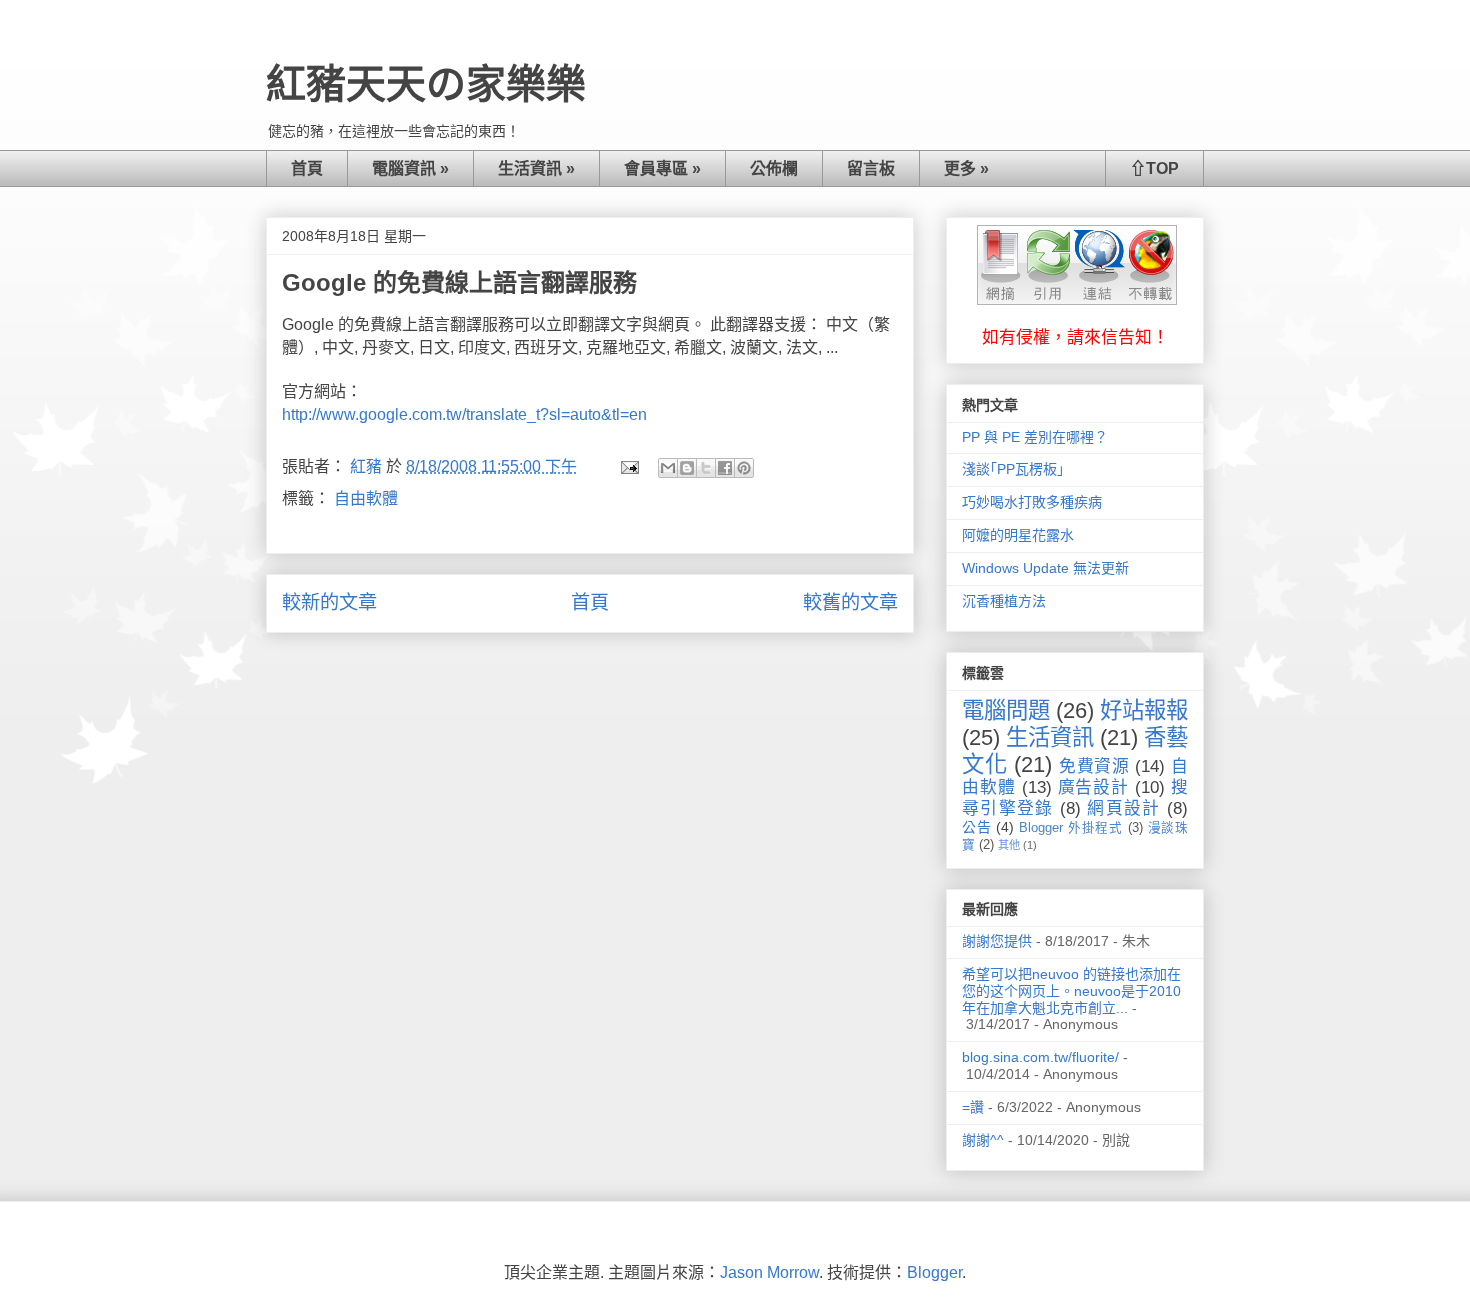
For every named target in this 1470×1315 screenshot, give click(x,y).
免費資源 (1094, 766)
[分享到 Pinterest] (744, 468)
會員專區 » (662, 168)
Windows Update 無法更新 (1045, 568)
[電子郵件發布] (628, 466)
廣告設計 (1094, 787)
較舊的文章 (850, 602)
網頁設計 (1123, 808)
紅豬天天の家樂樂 (426, 84)
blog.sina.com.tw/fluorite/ (1040, 1057)
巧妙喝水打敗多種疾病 (1032, 502)
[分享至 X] (706, 468)
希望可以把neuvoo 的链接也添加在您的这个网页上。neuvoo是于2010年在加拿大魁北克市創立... (1071, 991)
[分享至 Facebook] (725, 468)
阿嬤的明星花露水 (1018, 535)
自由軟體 (366, 498)
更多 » (966, 168)
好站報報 (1144, 710)
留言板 (871, 168)
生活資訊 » (536, 168)
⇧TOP (1154, 168)
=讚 (973, 1107)
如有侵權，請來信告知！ (1075, 337)
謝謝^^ (983, 1140)
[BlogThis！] (687, 468)
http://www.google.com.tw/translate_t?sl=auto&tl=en (464, 414)
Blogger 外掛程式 (1071, 828)
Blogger (934, 1272)
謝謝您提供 (997, 941)
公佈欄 (774, 168)
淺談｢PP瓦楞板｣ (1013, 469)
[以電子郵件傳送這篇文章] (668, 468)
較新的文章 (329, 602)
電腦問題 (1006, 710)
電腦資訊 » (410, 168)
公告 (977, 827)
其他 (1009, 845)
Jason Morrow (769, 1272)
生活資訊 (1050, 737)
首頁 (307, 168)
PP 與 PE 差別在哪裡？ (1035, 437)
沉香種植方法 (1004, 601)
